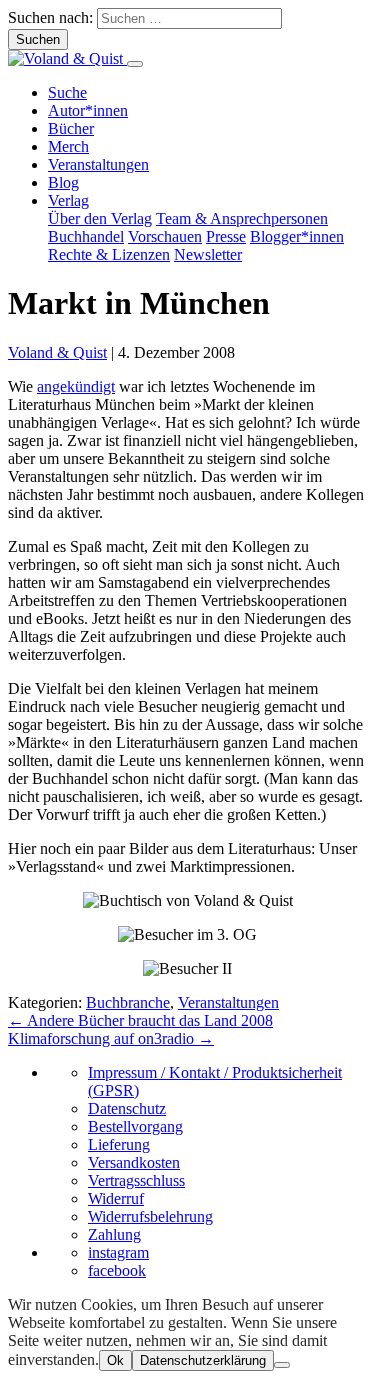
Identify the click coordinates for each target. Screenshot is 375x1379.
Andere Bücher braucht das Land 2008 (140, 1020)
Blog (63, 182)
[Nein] (282, 1365)
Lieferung (119, 1144)
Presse (226, 236)
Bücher (71, 128)
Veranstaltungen (98, 164)
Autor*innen (88, 110)
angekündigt (76, 386)
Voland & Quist (57, 352)
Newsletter (208, 254)
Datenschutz (127, 1108)
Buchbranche (128, 1002)
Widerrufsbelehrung (150, 1216)
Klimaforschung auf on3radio (111, 1038)
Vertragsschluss (136, 1180)
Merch (68, 146)
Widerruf (116, 1198)
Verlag (68, 200)
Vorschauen (165, 236)
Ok (115, 1360)
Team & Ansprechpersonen (242, 218)
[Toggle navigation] (135, 64)
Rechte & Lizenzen (109, 254)
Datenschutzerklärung (203, 1360)
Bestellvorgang (135, 1126)
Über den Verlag (100, 218)
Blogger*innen (297, 236)
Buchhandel (86, 236)
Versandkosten (134, 1162)
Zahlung (114, 1234)
